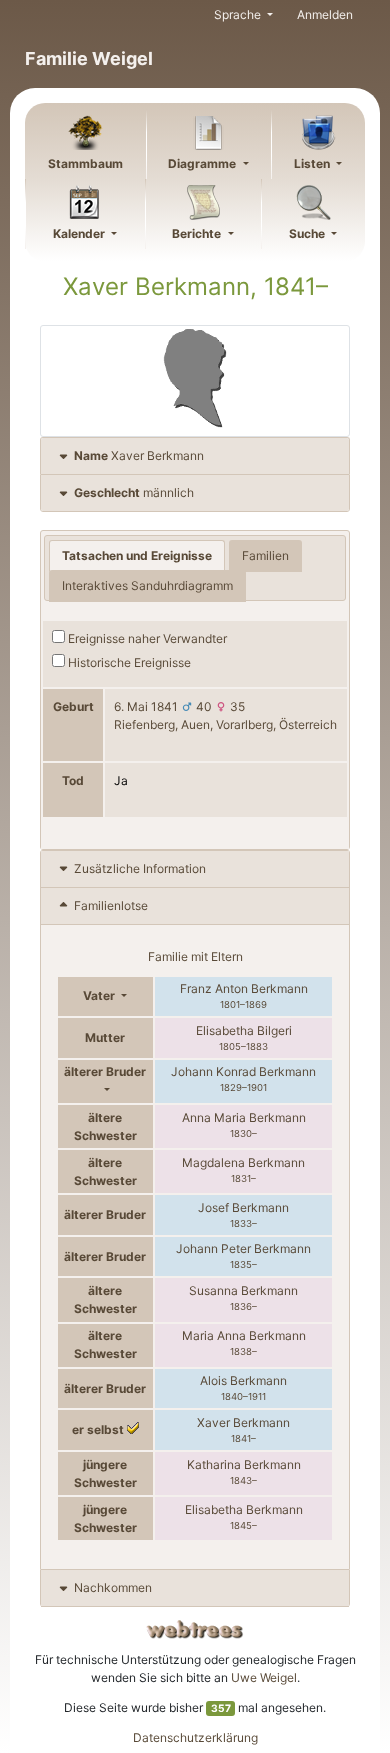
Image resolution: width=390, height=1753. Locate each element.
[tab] (195, 456)
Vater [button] (100, 995)
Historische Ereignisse (128, 662)
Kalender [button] (80, 233)
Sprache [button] (239, 14)
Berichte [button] (198, 233)
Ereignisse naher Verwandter (146, 638)
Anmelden (325, 14)
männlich (134, 492)
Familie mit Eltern (195, 956)
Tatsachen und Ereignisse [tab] (137, 555)
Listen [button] (313, 163)
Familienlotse (109, 905)
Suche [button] (308, 233)
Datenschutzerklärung (195, 1737)
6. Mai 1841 (146, 706)
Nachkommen (113, 1587)
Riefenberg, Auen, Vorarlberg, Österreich (225, 724)
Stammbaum (85, 163)
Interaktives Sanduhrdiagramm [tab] (147, 585)
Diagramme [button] (203, 163)
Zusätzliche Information (140, 868)
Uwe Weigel (264, 1677)
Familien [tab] (265, 555)
